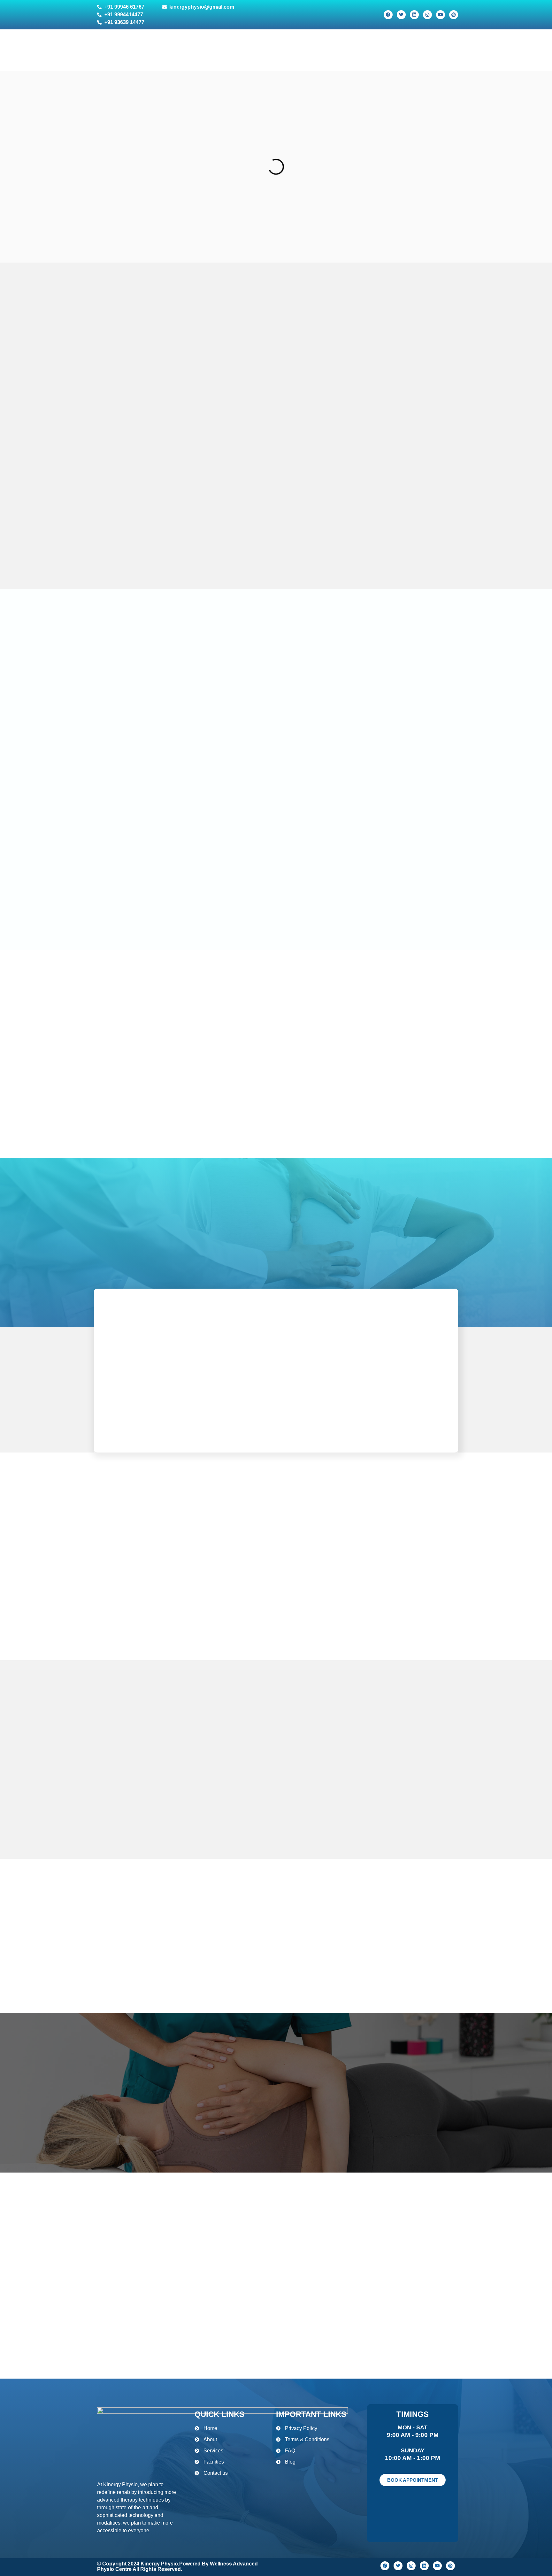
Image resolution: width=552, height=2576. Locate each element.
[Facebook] (388, 15)
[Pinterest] (454, 15)
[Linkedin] (414, 15)
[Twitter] (401, 15)
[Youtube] (441, 15)
